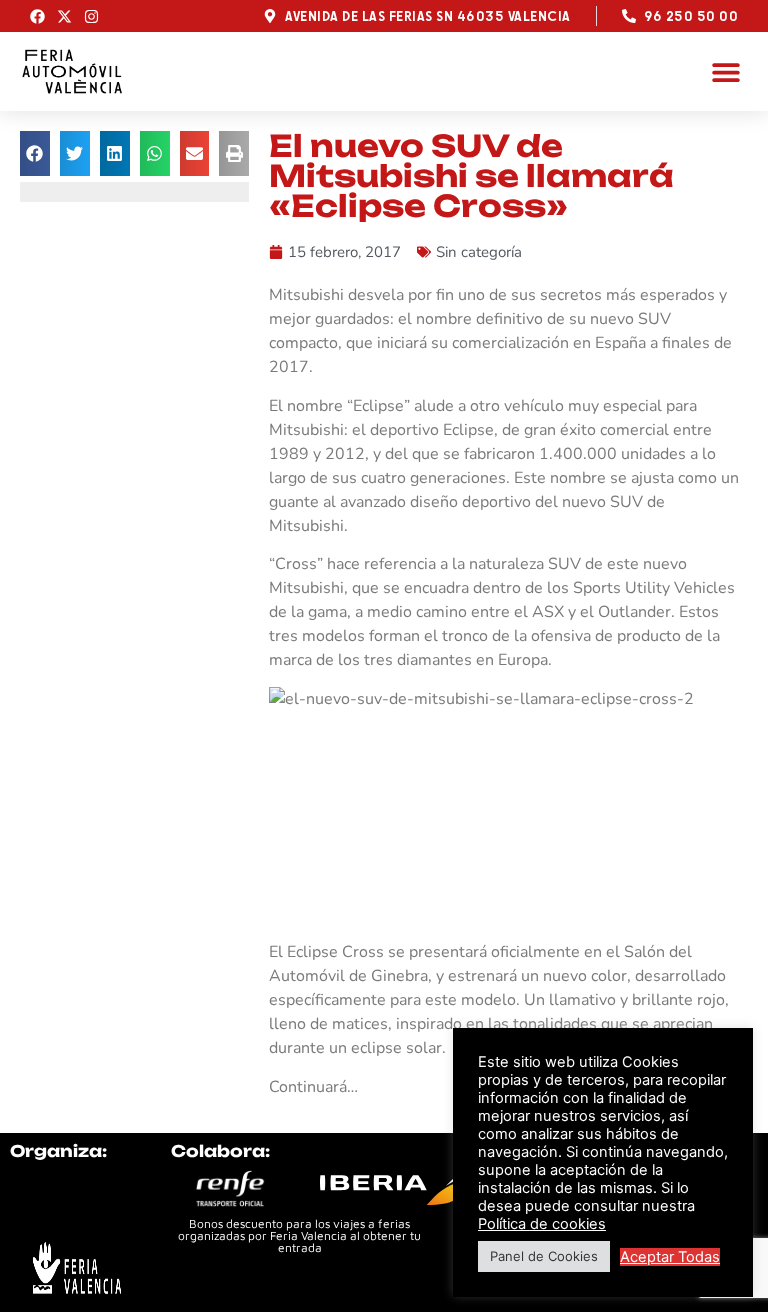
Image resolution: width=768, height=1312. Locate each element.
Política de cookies (542, 1224)
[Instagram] (91, 16)
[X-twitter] (64, 16)
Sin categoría (479, 252)
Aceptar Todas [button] (670, 1257)
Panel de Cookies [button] (544, 1256)
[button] (725, 71)
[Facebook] (37, 16)
